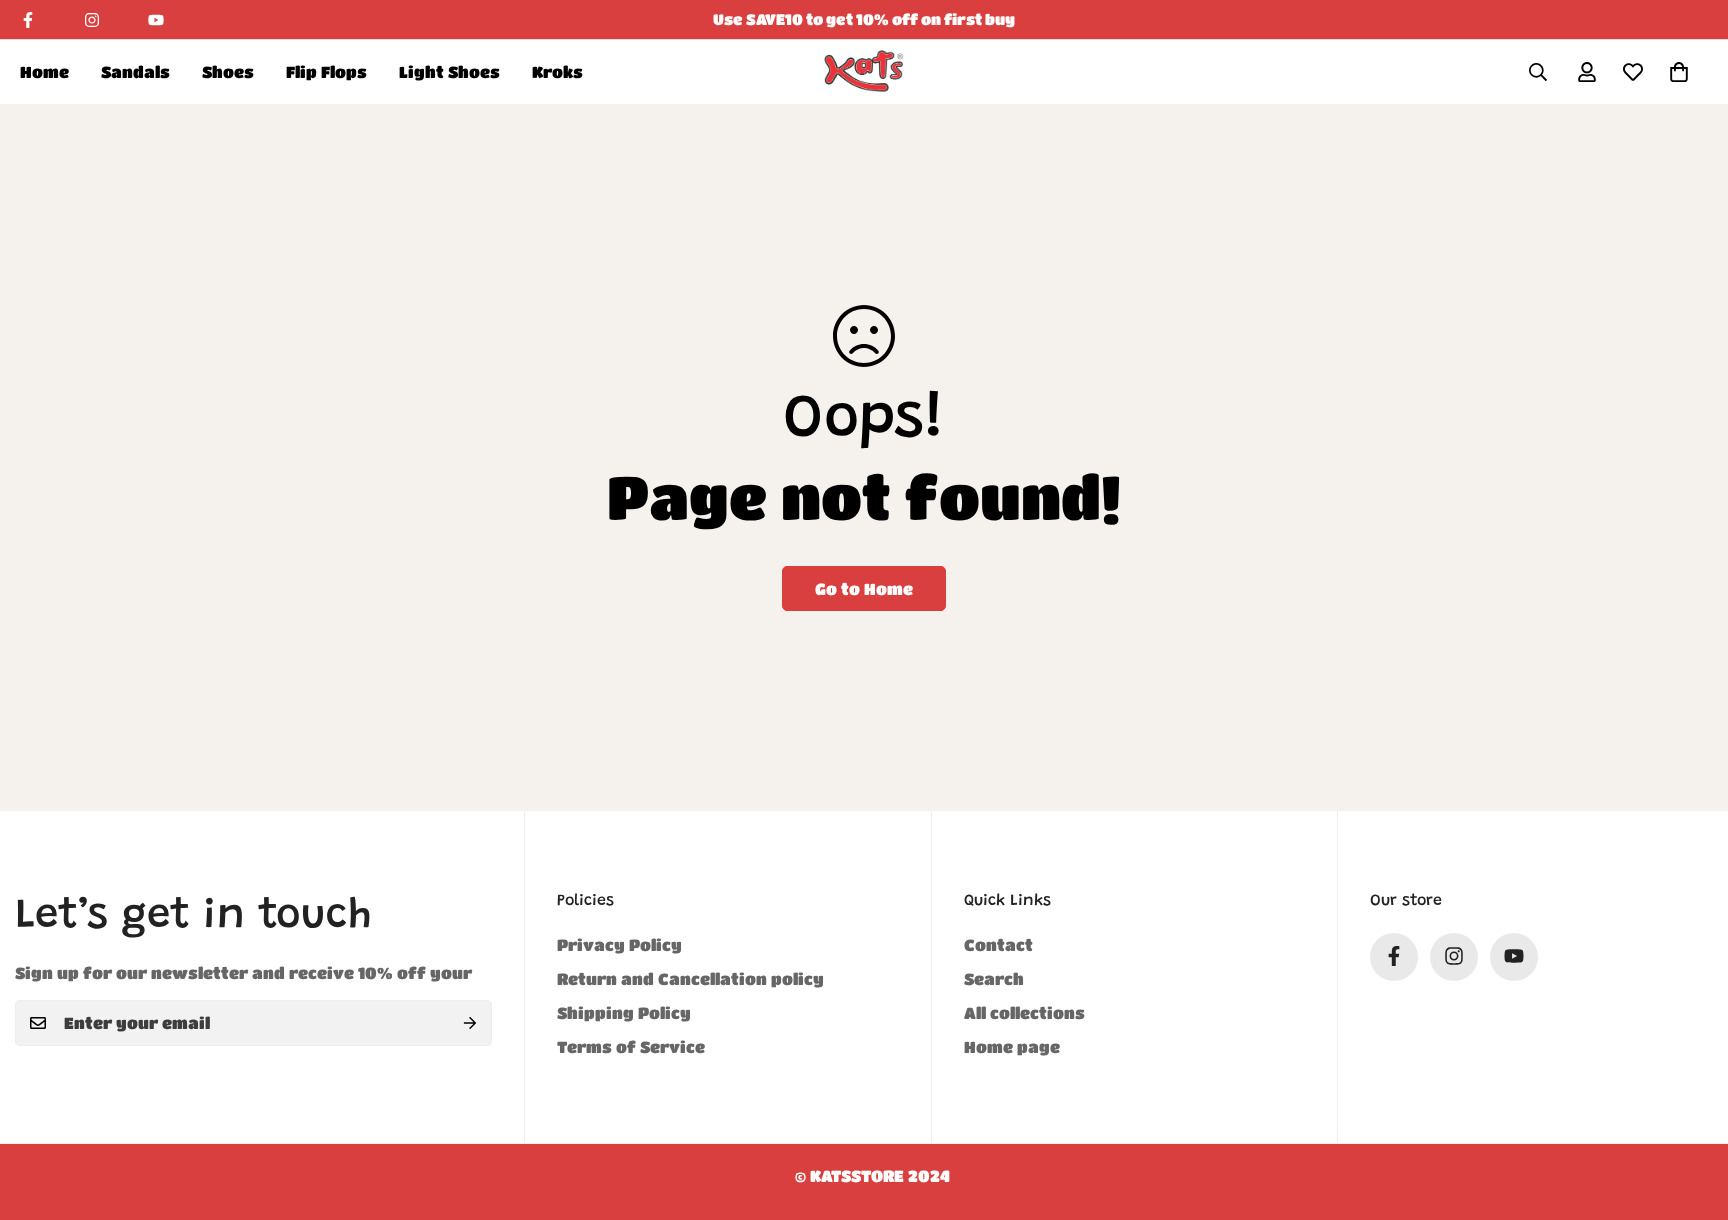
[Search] (1538, 72)
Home (44, 71)
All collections (1024, 1011)
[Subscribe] (470, 1023)
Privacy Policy (619, 943)
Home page (1012, 1045)
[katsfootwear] (864, 71)
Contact (998, 943)
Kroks (557, 71)
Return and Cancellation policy (690, 977)
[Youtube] (156, 20)
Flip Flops (326, 71)
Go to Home (864, 588)
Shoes (228, 71)
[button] (1679, 72)
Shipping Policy (624, 1011)
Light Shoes (449, 71)
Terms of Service (631, 1045)
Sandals (135, 71)
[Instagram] (92, 20)
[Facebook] (28, 20)
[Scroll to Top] (1689, 1111)
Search (994, 977)
